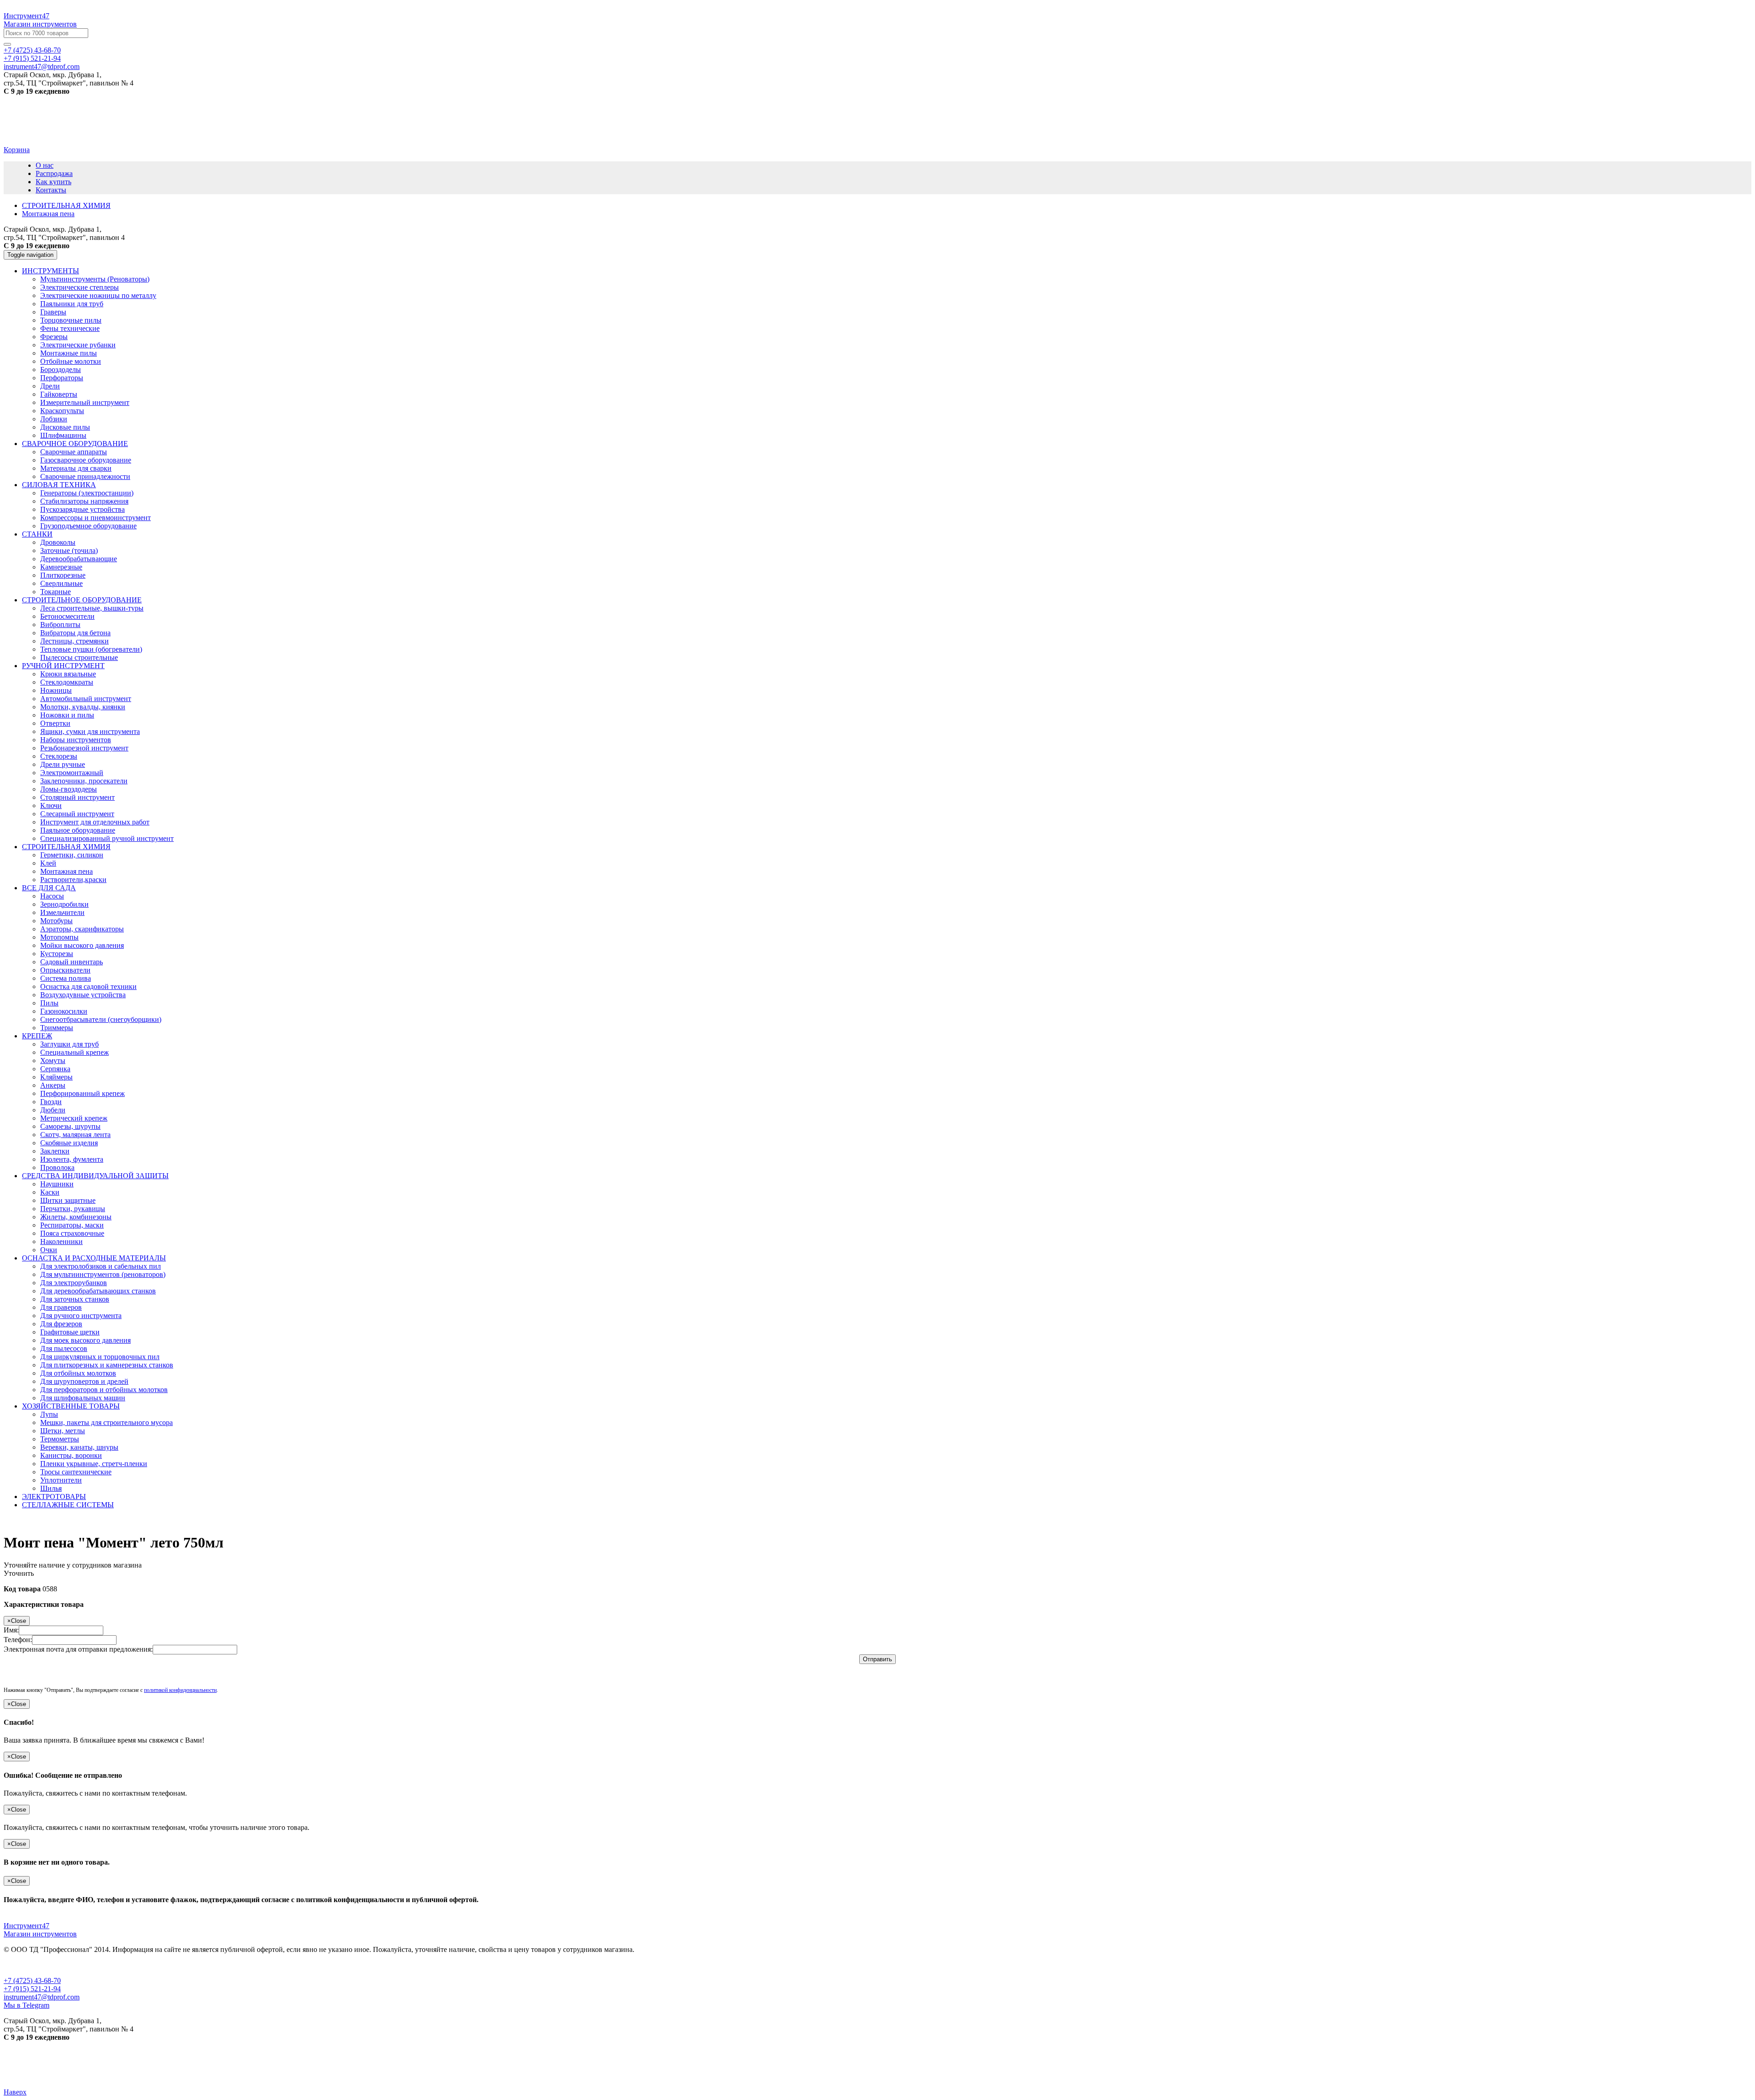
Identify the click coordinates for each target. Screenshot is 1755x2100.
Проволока (57, 1167)
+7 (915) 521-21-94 (32, 58)
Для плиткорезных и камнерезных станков (107, 1365)
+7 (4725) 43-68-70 (32, 50)
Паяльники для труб (72, 304)
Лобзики (54, 419)
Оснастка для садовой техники (88, 986)
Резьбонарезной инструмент (84, 748)
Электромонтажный (72, 773)
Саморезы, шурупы (70, 1126)
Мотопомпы (59, 937)
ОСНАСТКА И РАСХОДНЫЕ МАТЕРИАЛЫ (94, 1258)
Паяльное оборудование (78, 830)
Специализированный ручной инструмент (107, 838)
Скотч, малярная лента (75, 1135)
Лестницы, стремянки (74, 641)
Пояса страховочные (72, 1233)
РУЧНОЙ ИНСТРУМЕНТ (63, 666)
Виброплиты (60, 625)
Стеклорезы (59, 756)
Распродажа (54, 173)
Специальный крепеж (74, 1052)
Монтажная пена (66, 871)
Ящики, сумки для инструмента (90, 731)
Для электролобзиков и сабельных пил (101, 1266)
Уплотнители (61, 1480)
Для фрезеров (61, 1324)
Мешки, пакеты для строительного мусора (106, 1422)
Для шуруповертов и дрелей (84, 1381)
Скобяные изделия (69, 1143)
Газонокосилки (64, 1011)
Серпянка (55, 1069)
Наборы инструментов (76, 740)
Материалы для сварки (76, 468)
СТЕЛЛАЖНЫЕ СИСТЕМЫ (68, 1505)
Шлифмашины (63, 435)
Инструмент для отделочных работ (95, 822)
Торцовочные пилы (71, 320)
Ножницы (56, 690)
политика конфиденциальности (119, 1965)
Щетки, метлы (63, 1431)
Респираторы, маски (72, 1225)
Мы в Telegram (27, 2005)
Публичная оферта (33, 1965)
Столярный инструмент (77, 797)
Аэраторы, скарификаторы (82, 929)
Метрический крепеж (74, 1118)
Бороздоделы (61, 369)
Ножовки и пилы (67, 715)
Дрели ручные (63, 764)
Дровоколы (58, 542)
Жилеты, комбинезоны (76, 1217)
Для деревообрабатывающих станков (98, 1291)
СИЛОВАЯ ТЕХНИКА (59, 485)
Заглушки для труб (69, 1044)
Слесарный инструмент (77, 814)
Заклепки (55, 1151)
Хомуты (53, 1061)
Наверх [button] (15, 2092)
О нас (45, 165)
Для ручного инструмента (81, 1316)
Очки (49, 1250)
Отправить (877, 1659)
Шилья (51, 1488)
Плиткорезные (63, 575)
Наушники (57, 1184)
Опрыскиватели (65, 970)
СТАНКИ (37, 534)
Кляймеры (56, 1077)
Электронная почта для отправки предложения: (78, 1649)
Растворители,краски (73, 880)
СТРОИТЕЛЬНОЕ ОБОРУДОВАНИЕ (82, 600)
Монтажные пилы (69, 353)
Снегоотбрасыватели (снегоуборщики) (101, 1019)
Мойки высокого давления (82, 945)
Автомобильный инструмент (86, 699)
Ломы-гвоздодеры (69, 789)
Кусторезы (57, 954)
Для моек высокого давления (85, 1340)
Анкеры (53, 1085)
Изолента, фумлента (72, 1159)
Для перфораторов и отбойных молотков (104, 1390)
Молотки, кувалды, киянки (83, 707)
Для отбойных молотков (78, 1373)
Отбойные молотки (71, 361)
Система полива (66, 978)
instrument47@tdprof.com (42, 66)
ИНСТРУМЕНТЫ (51, 271)
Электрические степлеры (80, 287)
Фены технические (70, 328)
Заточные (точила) (69, 550)
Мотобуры (56, 921)
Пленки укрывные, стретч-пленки (94, 1464)
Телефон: (18, 1640)
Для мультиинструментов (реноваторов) (103, 1274)
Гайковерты (59, 394)
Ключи (51, 805)
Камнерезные (61, 567)
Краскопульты (62, 411)
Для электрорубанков (74, 1283)
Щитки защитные (68, 1200)
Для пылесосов (64, 1348)
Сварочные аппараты (74, 452)
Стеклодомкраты (67, 682)
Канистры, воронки (71, 1455)
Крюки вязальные (68, 674)
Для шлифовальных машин (83, 1398)
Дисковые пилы (65, 427)
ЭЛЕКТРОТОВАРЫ (54, 1497)
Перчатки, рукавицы (73, 1209)
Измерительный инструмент (85, 402)
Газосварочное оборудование (86, 460)
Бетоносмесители (67, 616)
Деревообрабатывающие (79, 559)
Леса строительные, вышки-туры (92, 608)
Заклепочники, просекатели (84, 781)
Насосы (52, 896)
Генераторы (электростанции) (87, 493)
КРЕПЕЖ (37, 1036)
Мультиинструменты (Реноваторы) (95, 279)
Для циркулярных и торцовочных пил (100, 1357)
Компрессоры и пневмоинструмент (96, 518)
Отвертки (55, 723)
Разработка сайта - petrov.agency (57, 2068)
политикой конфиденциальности (180, 1690)
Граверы (53, 312)
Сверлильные (61, 583)
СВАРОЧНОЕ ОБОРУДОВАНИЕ (75, 444)
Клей (48, 863)
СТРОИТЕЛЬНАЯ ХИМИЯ (66, 847)
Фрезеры (54, 337)
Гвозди (51, 1102)
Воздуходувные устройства (83, 995)
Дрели (50, 386)
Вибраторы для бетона (75, 633)
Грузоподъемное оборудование (88, 526)
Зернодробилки (64, 904)
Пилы (49, 1003)
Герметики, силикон (72, 855)
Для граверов (61, 1307)
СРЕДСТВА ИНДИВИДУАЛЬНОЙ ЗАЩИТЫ (95, 1176)
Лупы (49, 1414)
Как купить (53, 182)
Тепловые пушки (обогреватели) (91, 649)
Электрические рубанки (78, 345)
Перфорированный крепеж (82, 1093)
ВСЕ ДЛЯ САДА (49, 888)
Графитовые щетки (70, 1332)
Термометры (60, 1439)
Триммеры (57, 1028)
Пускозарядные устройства (82, 509)
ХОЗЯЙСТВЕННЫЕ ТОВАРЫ (71, 1406)
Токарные (56, 592)
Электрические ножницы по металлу (98, 295)
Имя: (11, 1630)
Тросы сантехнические (76, 1472)
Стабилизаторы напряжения (84, 501)
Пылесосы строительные (79, 657)
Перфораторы (62, 378)
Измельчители (62, 912)
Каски (50, 1192)
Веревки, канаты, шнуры (79, 1447)
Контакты (51, 190)
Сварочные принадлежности (85, 476)
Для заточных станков (75, 1299)
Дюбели (53, 1110)
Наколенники (61, 1241)
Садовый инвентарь (72, 962)
